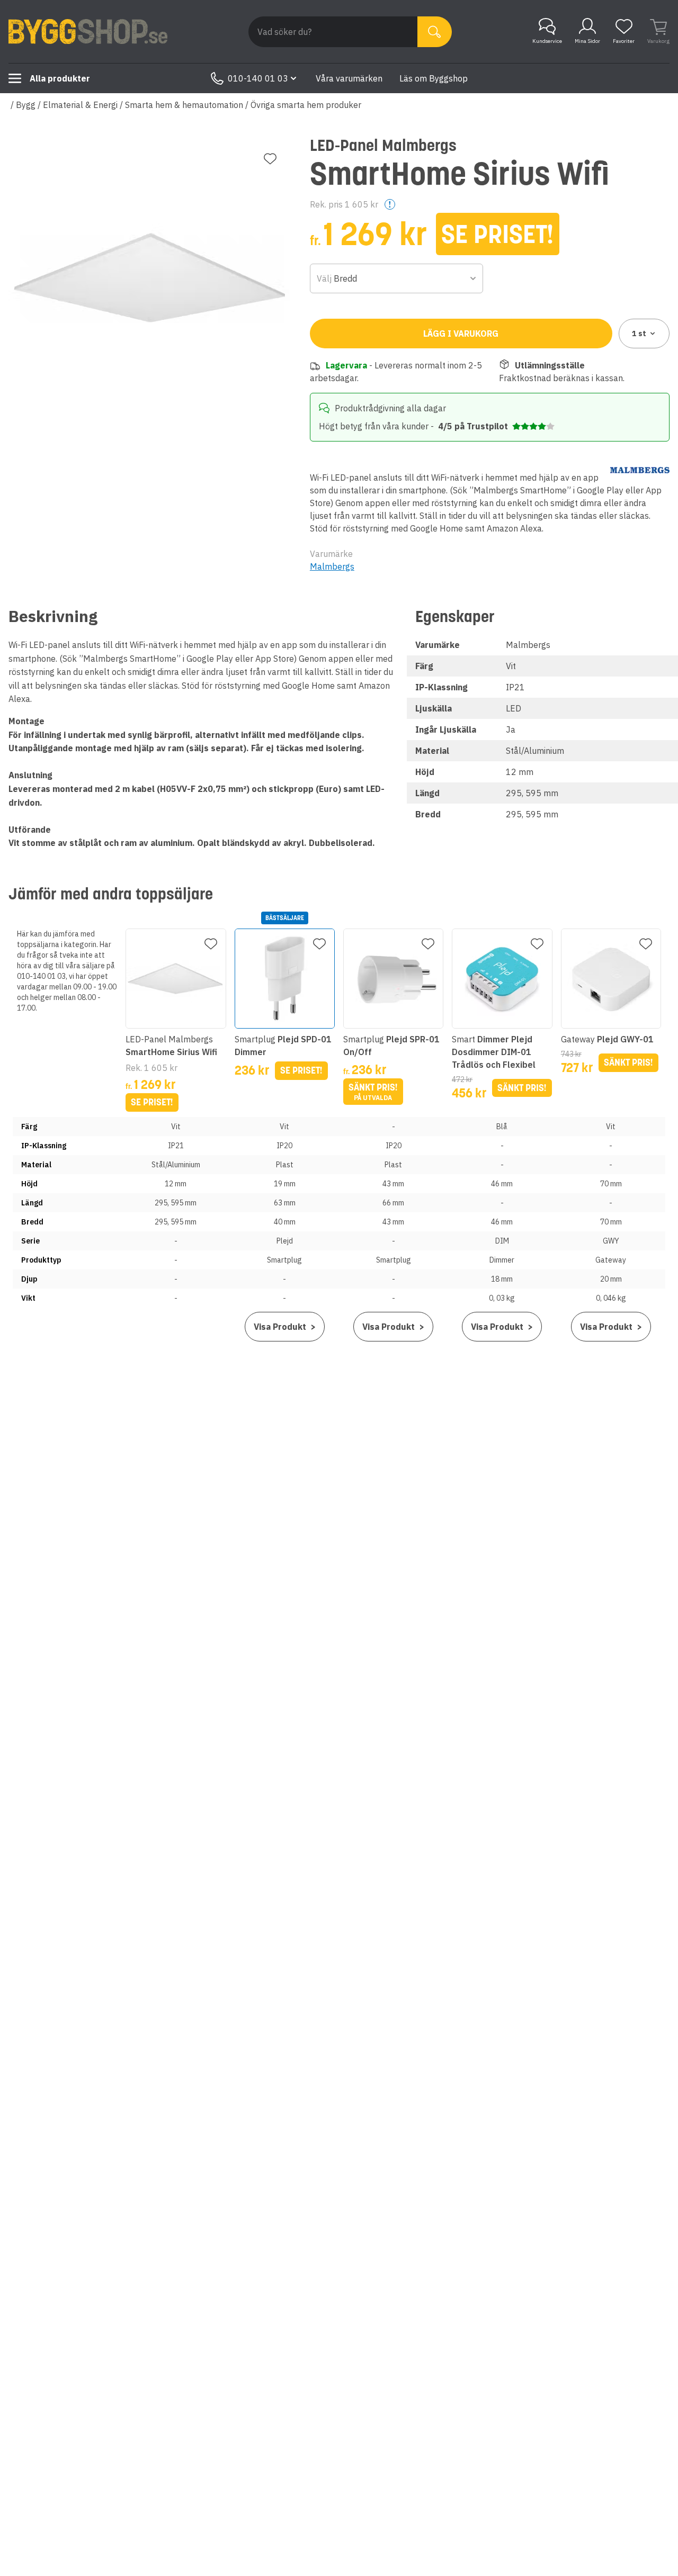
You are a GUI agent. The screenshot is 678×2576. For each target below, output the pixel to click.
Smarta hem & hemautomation (184, 105)
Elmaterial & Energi (80, 105)
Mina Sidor (587, 41)
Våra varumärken (349, 78)
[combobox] (397, 278)
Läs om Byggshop (434, 78)
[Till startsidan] (88, 32)
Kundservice (547, 41)
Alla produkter (60, 78)
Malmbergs (332, 566)
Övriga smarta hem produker (306, 105)
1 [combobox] (639, 334)
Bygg (26, 105)
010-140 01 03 (258, 78)
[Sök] (435, 32)
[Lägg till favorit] (270, 159)
